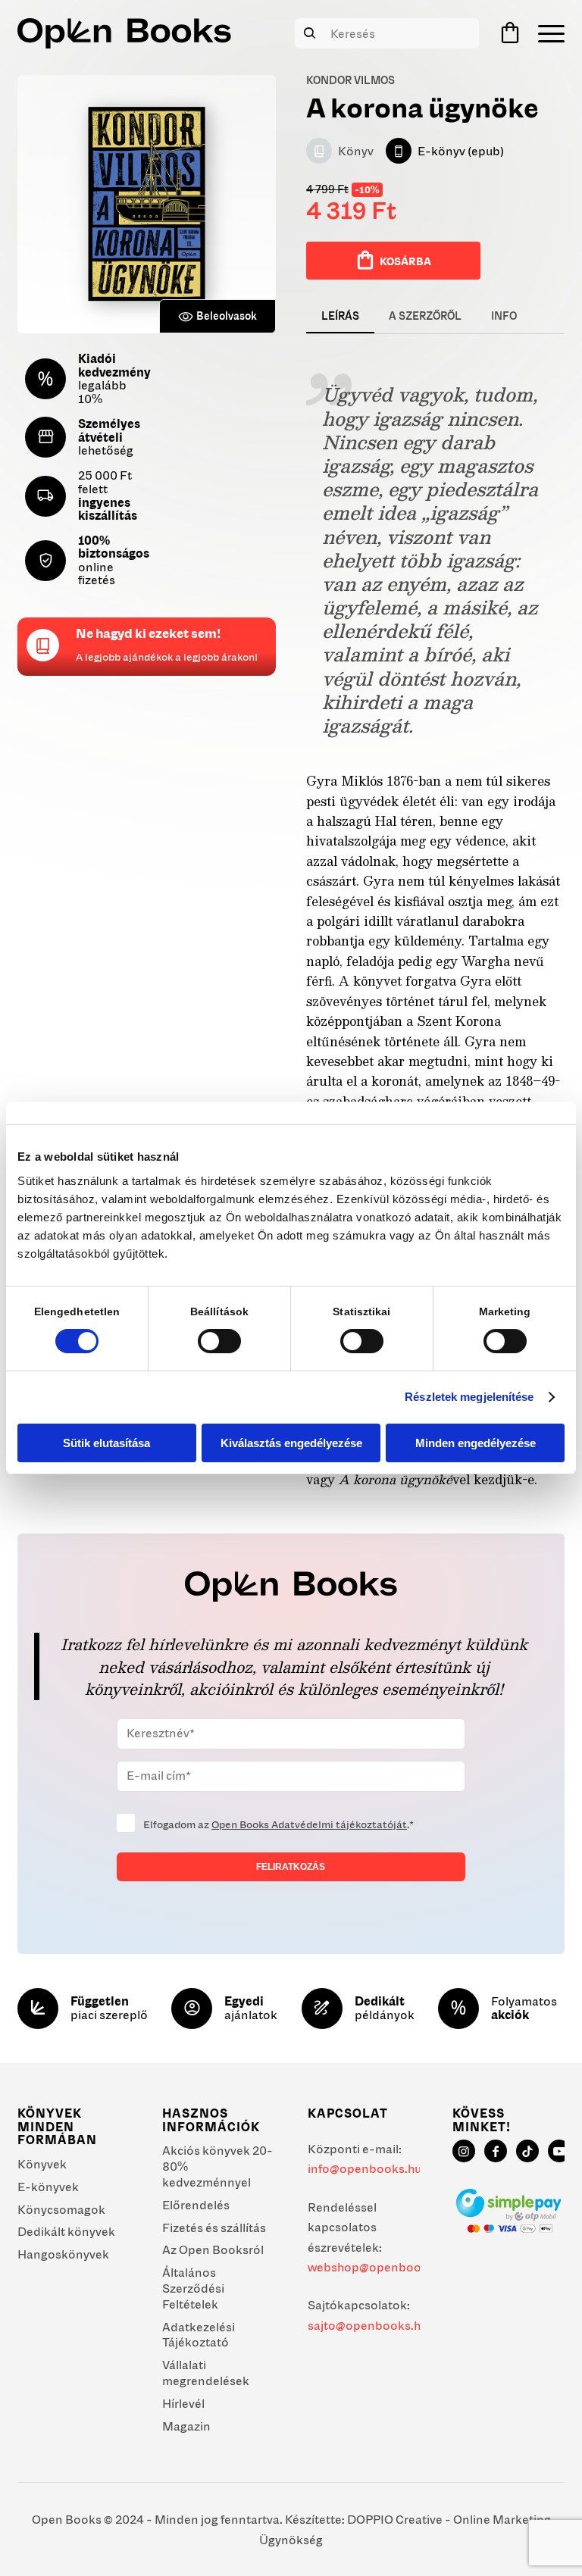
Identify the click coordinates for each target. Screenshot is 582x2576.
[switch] (219, 1341)
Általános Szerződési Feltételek (193, 2288)
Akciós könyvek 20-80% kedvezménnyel (217, 2166)
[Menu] (548, 33)
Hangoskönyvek (63, 2254)
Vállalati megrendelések (206, 2373)
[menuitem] (548, 33)
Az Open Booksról (213, 2249)
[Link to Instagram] (464, 2151)
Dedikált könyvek (66, 2231)
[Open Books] (124, 33)
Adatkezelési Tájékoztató (199, 2335)
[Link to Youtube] (559, 2151)
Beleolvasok (227, 316)
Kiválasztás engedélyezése (291, 1443)
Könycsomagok (61, 2209)
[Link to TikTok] (527, 2151)
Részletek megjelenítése (469, 1397)
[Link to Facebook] (496, 2151)
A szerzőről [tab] (425, 316)
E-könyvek (48, 2187)
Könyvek (42, 2164)
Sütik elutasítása (106, 1443)
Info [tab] (504, 316)
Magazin (186, 2426)
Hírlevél (183, 2403)
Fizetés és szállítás (214, 2227)
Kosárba (405, 261)
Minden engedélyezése (476, 1443)
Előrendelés (196, 2205)
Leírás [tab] (340, 316)
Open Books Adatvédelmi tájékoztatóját (309, 1824)
